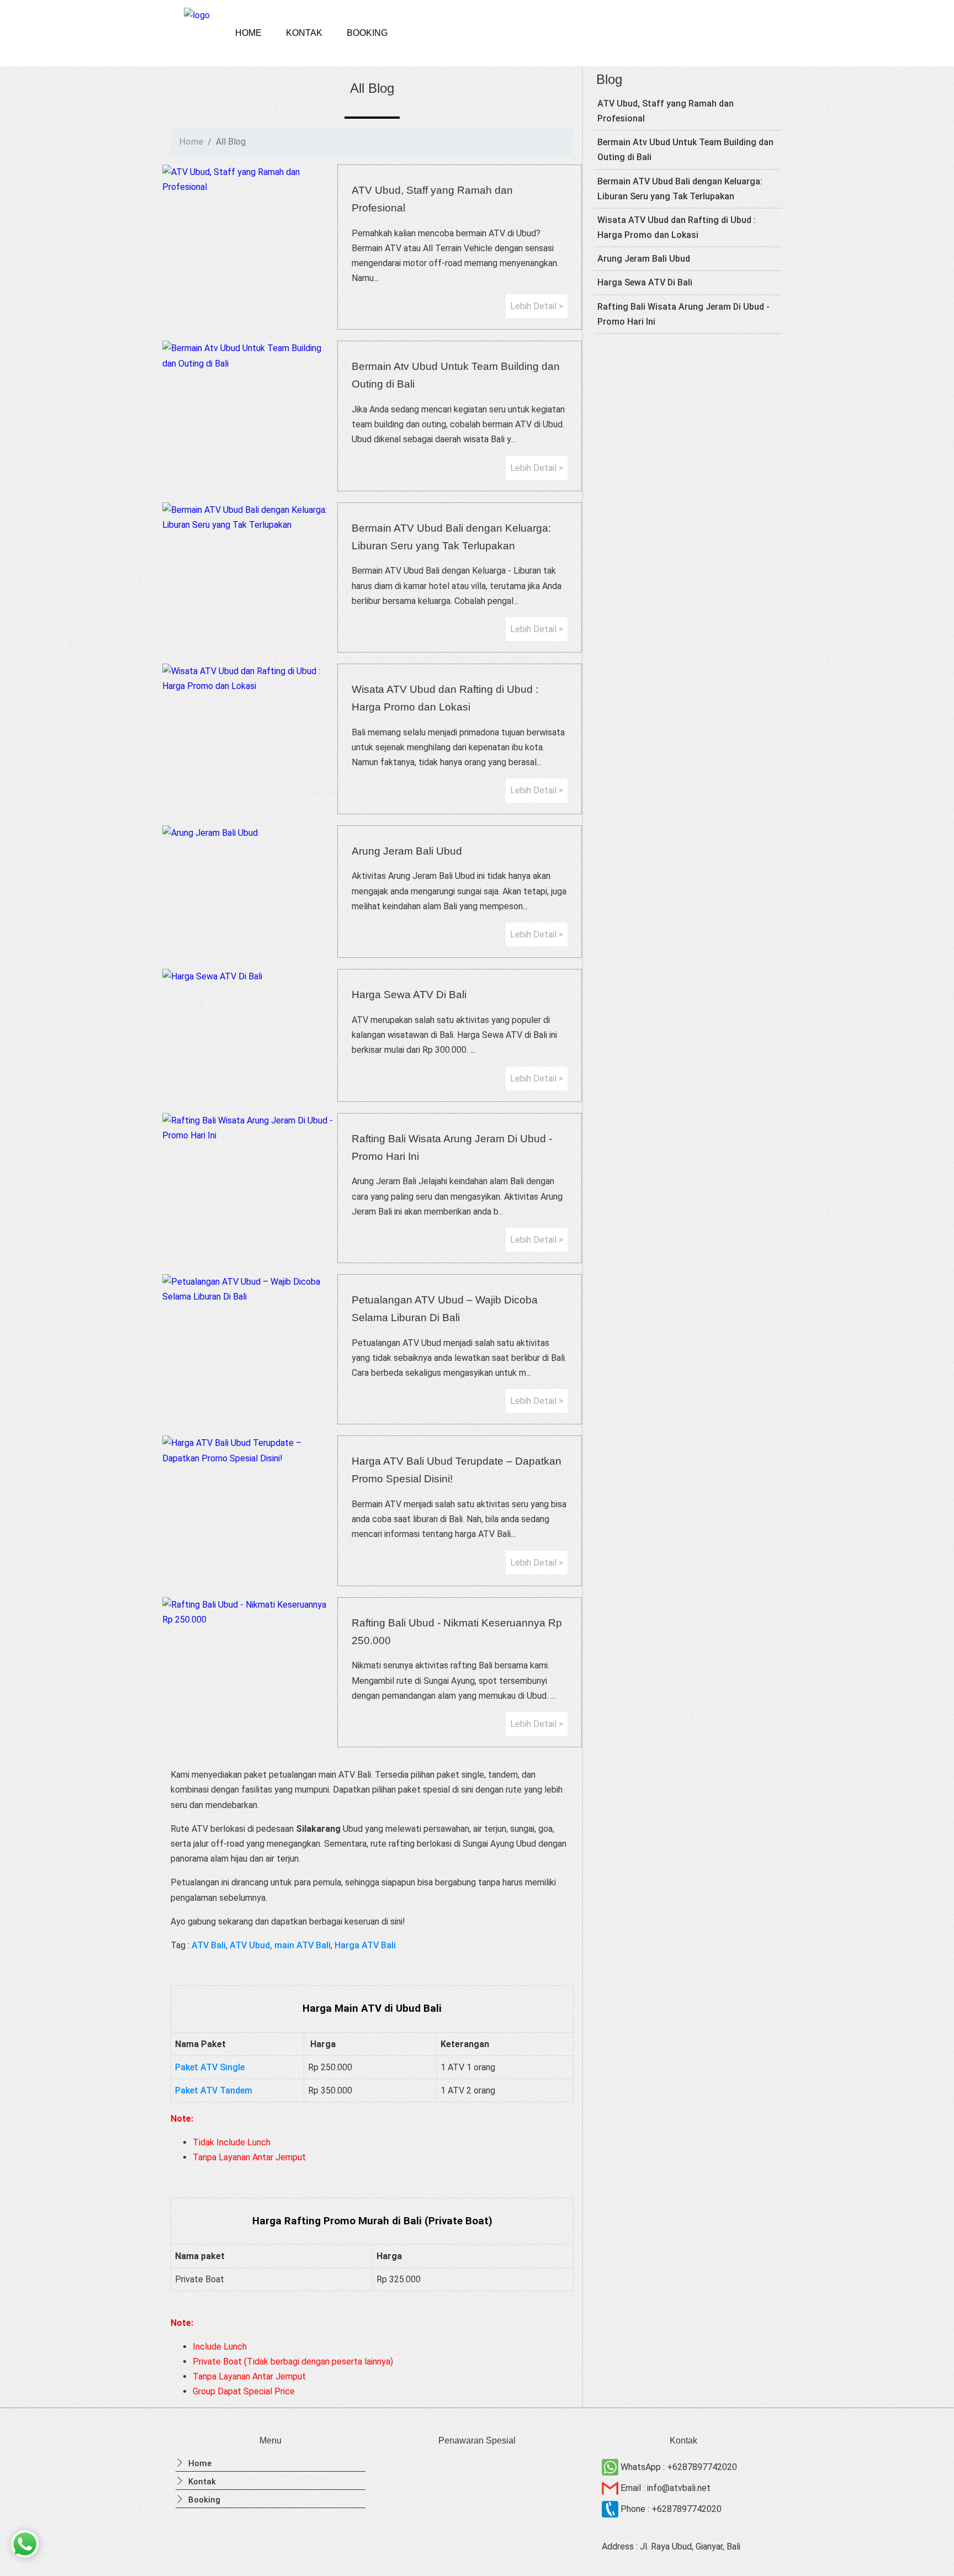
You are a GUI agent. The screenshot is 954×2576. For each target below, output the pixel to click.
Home (248, 33)
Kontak (304, 33)
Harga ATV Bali (365, 1945)
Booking (367, 33)
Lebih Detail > (537, 306)
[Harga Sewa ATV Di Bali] (250, 976)
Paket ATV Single (210, 2067)
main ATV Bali (303, 1945)
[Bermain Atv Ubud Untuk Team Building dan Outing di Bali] (250, 356)
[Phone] (611, 2509)
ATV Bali (209, 1945)
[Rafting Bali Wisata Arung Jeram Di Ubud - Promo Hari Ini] (250, 1128)
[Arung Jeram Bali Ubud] (250, 833)
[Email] (611, 2488)
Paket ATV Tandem (214, 2090)
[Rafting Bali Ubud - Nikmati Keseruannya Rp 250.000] (250, 1612)
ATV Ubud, (251, 1945)
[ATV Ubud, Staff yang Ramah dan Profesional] (250, 179)
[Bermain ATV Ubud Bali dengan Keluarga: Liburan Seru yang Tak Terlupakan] (250, 517)
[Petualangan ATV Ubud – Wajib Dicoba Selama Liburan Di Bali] (250, 1289)
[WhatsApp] (611, 2467)
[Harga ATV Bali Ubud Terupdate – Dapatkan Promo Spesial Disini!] (250, 1450)
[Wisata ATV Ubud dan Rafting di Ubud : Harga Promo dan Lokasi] (250, 679)
